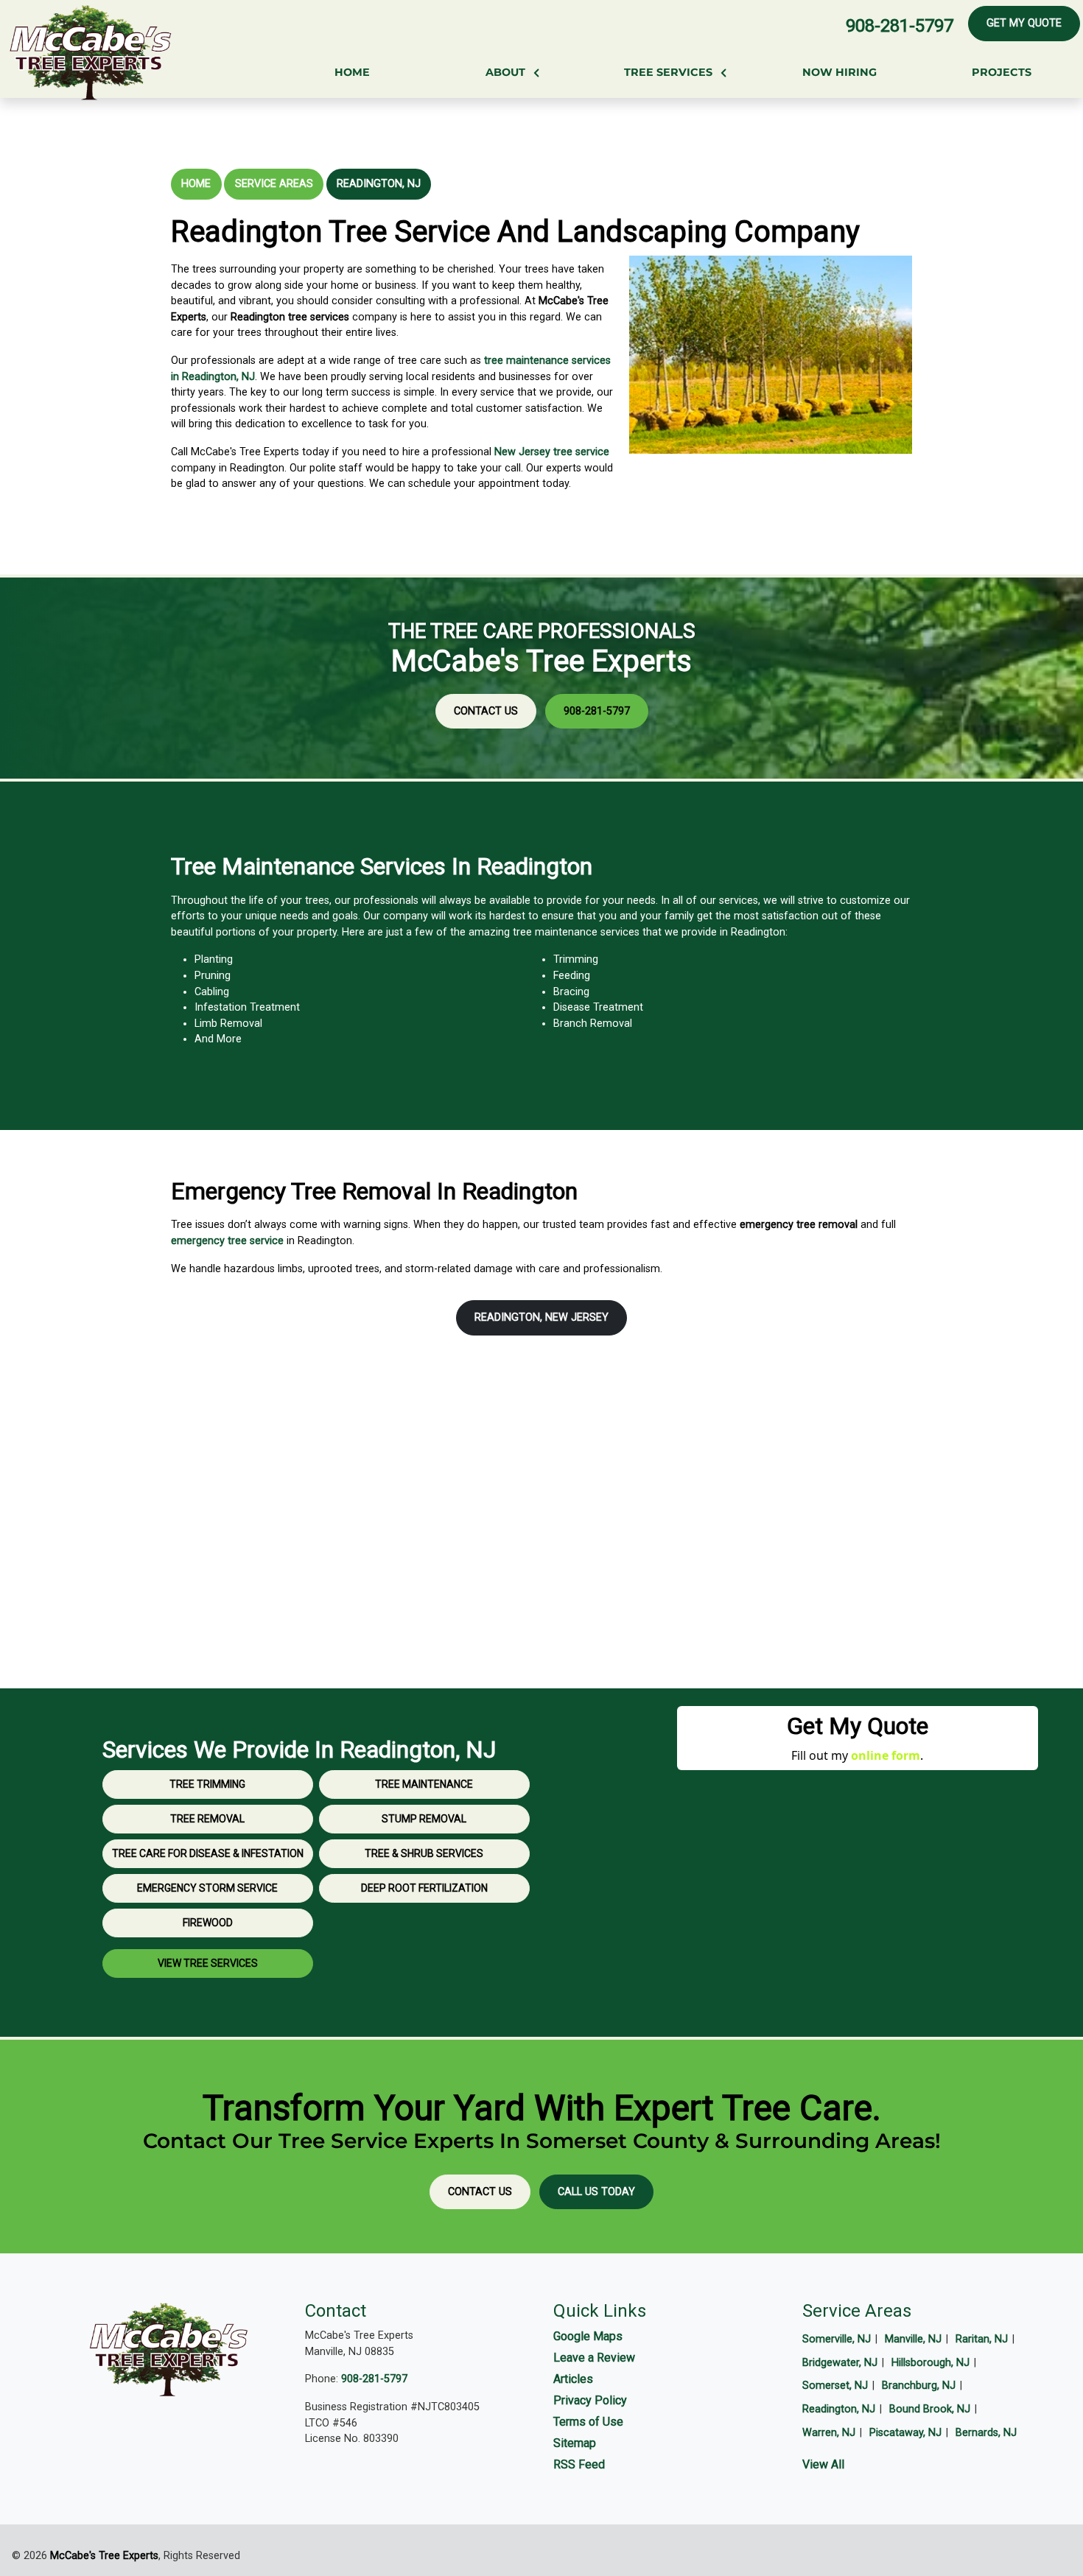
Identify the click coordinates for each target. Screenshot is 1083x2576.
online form (886, 1755)
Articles (573, 2379)
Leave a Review (594, 2358)
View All (823, 2464)
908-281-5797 (900, 26)
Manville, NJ (913, 2339)
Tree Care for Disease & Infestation (208, 1853)
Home (196, 184)
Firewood (208, 1923)
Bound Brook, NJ (930, 2409)
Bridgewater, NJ (840, 2363)
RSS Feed (579, 2464)
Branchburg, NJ (919, 2386)
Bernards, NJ (986, 2433)
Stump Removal (424, 1819)
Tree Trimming (207, 1784)
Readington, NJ (379, 184)
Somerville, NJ (837, 2339)
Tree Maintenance (424, 1784)
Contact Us (486, 711)
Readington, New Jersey (541, 1317)
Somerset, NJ (835, 2386)
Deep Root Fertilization (424, 1888)
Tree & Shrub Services (424, 1853)
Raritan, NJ (982, 2339)
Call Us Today (596, 2192)
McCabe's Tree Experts (104, 2556)
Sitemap (575, 2443)
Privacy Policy (590, 2400)
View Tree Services (208, 1963)
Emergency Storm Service (207, 1888)
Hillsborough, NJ (930, 2363)
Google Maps (588, 2336)
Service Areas (274, 184)
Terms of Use (588, 2422)
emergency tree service (227, 1241)
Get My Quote (1024, 23)
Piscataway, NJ (905, 2433)
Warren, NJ (829, 2433)
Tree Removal (207, 1819)
